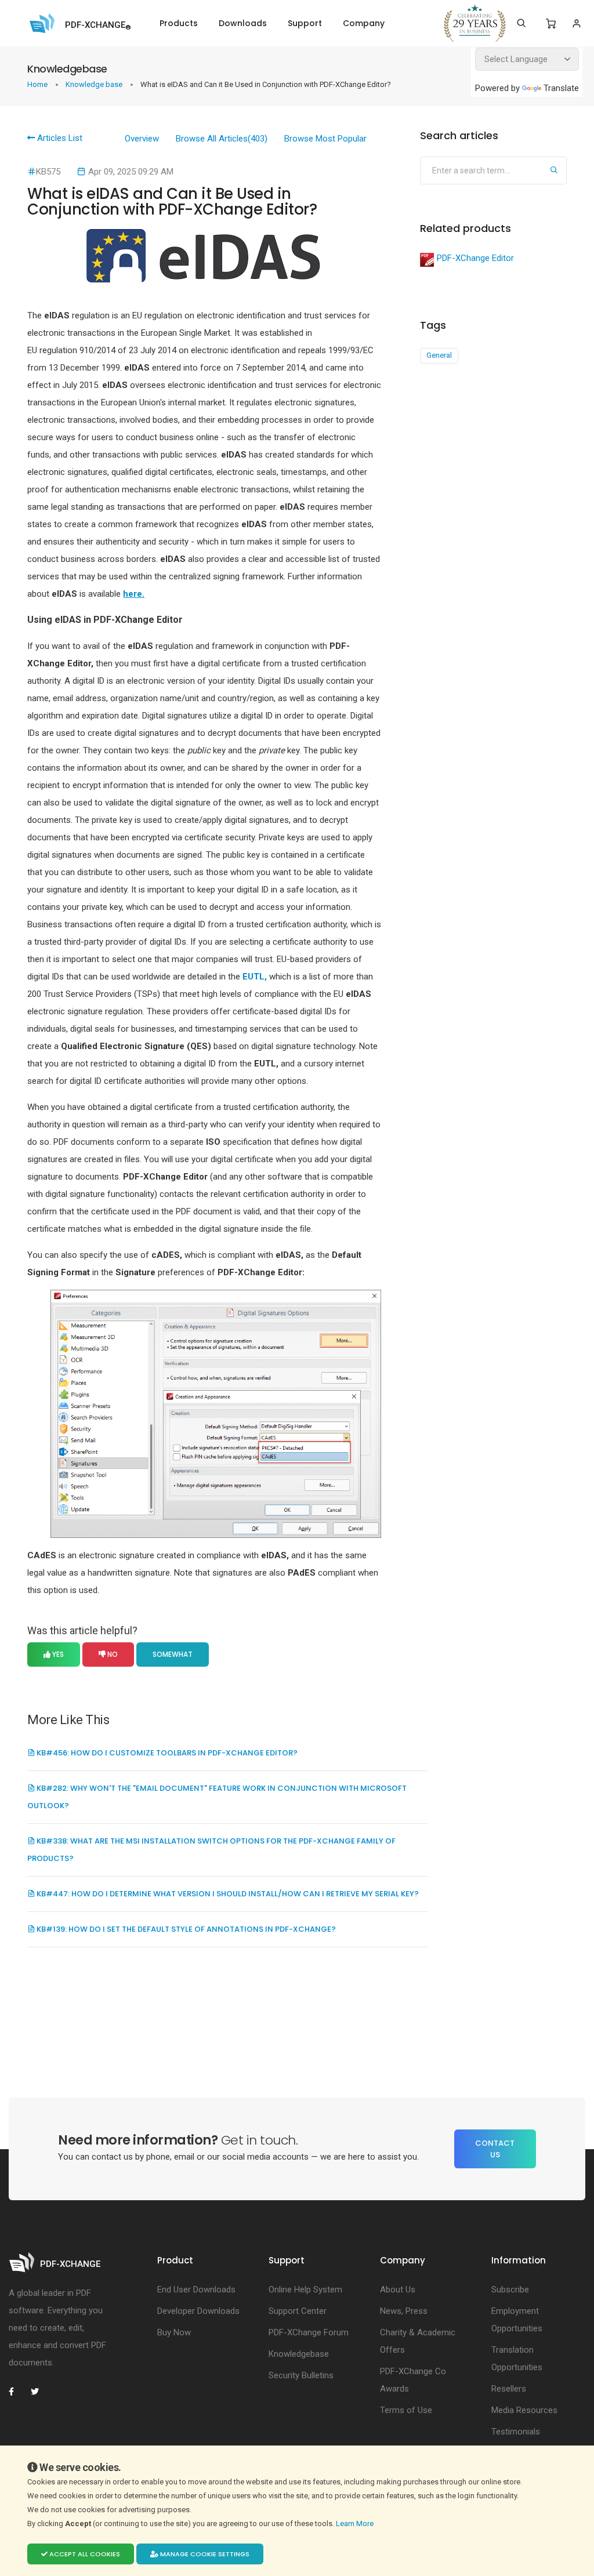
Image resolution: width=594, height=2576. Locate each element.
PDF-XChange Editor (475, 258)
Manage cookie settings (204, 2554)
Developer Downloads (198, 2311)
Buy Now (174, 2332)
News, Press (404, 2311)
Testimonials (516, 2432)
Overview (142, 139)
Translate (561, 88)
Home (38, 84)
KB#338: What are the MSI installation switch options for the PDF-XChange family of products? (211, 1850)
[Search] (521, 23)
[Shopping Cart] (551, 24)
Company (364, 23)
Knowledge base (95, 84)
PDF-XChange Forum (309, 2332)
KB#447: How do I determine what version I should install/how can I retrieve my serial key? (227, 1894)
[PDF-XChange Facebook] (17, 2392)
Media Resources (524, 2410)
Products (179, 23)
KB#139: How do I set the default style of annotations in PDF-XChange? (185, 1929)
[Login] (576, 23)
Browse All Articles (222, 139)
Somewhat (173, 1654)
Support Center (298, 2311)
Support (305, 23)
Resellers (509, 2389)
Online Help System (305, 2290)
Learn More (356, 2524)
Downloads (243, 23)
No (112, 1654)
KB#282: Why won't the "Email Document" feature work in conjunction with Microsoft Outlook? (217, 1797)
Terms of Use (406, 2410)
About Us (398, 2290)
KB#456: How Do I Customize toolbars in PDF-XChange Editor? (166, 1753)
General (439, 355)
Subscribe (510, 2290)
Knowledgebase (299, 2354)
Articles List (59, 138)
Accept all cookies (84, 2554)
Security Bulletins (301, 2375)
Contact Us (495, 2149)
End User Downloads (196, 2290)
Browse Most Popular (325, 139)
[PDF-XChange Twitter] (39, 2392)
